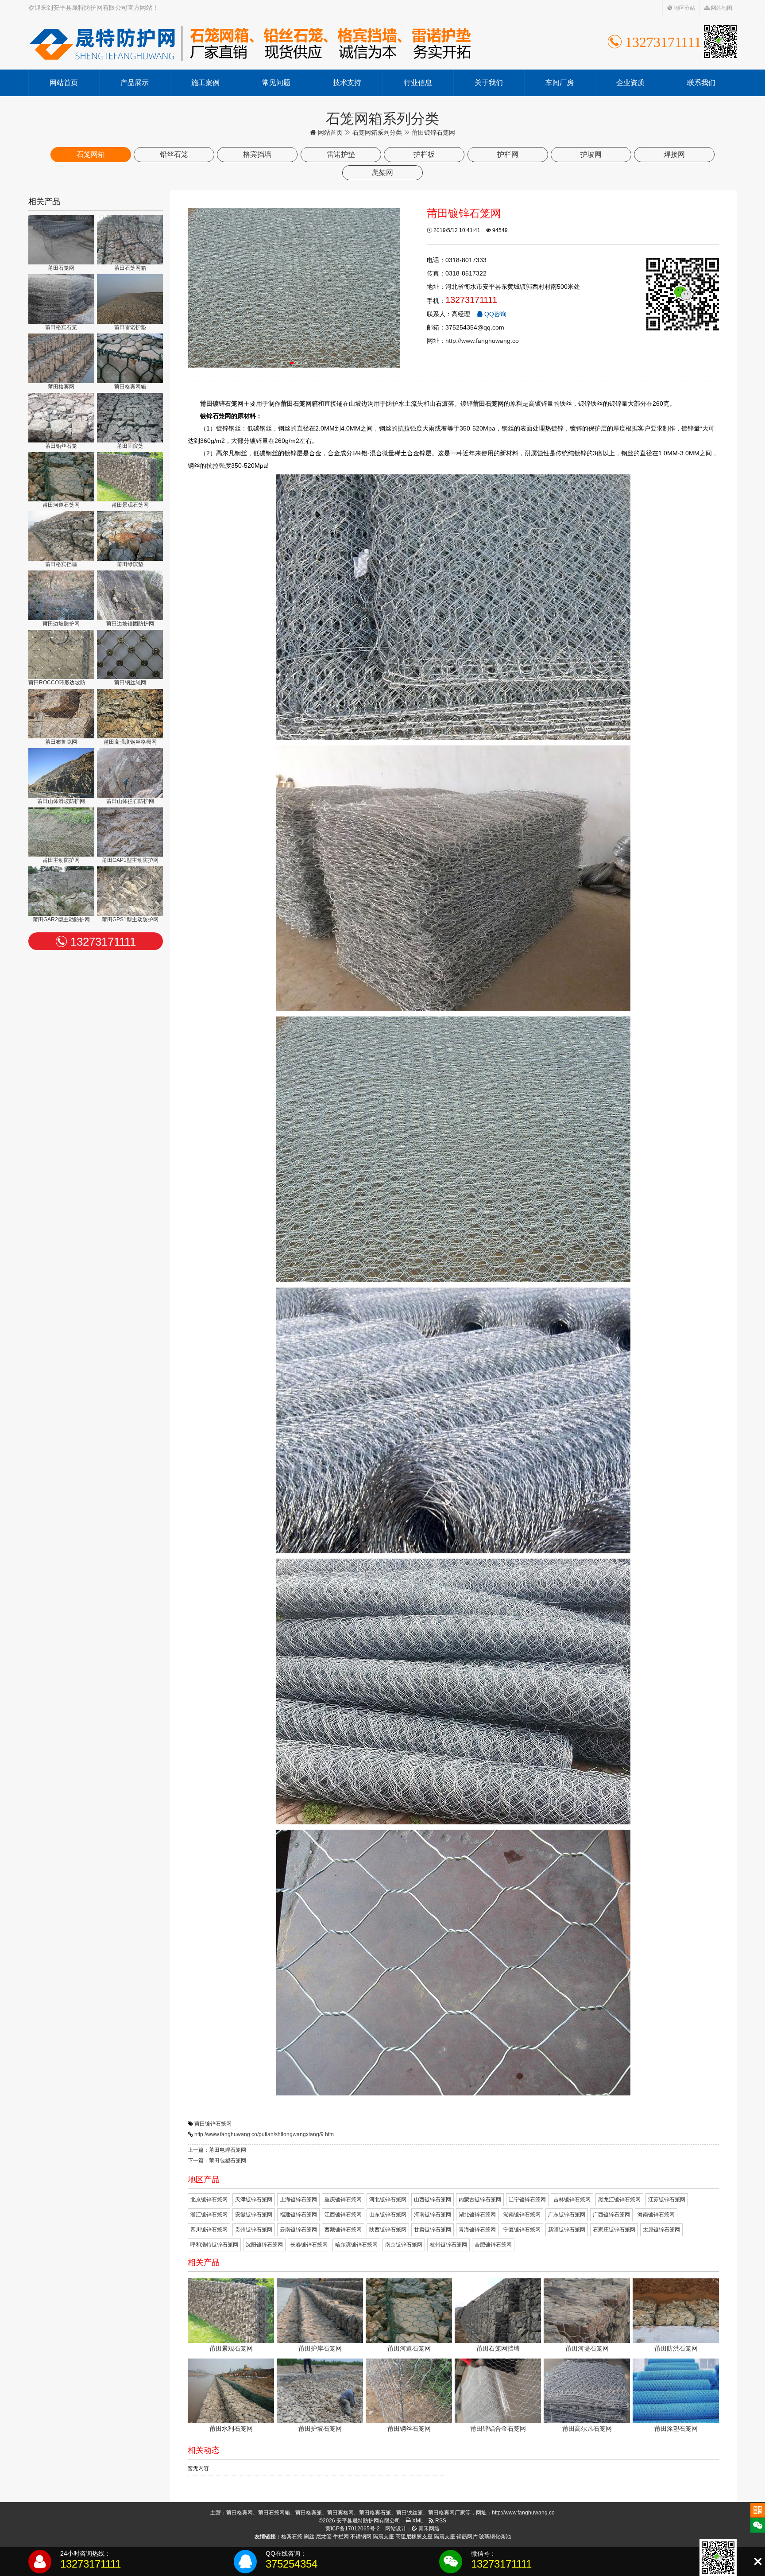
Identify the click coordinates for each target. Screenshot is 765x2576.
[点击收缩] (758, 2562)
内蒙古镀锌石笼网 (480, 2200)
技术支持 (347, 83)
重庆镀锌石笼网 (343, 2200)
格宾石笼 (292, 2537)
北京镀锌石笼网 (209, 2200)
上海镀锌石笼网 (298, 2200)
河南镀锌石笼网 (433, 2215)
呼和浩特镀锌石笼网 (214, 2245)
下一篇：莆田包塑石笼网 (217, 2161)
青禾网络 (428, 2529)
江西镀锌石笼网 (343, 2215)
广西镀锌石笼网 (611, 2215)
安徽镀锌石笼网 (254, 2215)
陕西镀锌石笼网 (388, 2230)
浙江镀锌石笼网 (209, 2215)
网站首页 (64, 83)
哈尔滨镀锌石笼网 (356, 2245)
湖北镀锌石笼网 (477, 2215)
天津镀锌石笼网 (254, 2200)
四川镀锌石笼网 (209, 2230)
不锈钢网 (361, 2537)
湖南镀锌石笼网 (522, 2215)
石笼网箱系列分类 (377, 132)
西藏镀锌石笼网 (343, 2230)
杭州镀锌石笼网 (448, 2245)
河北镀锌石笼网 (388, 2200)
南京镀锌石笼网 (404, 2245)
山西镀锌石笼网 (433, 2200)
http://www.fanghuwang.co (482, 341)
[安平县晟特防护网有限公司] (250, 43)
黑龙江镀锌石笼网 (619, 2200)
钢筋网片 (467, 2537)
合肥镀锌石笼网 (493, 2245)
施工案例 (205, 83)
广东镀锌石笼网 (567, 2215)
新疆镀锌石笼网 (567, 2230)
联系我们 (701, 83)
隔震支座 (383, 2537)
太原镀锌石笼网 (661, 2230)
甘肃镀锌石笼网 (433, 2230)
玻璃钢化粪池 (495, 2537)
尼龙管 (324, 2537)
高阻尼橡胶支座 (414, 2537)
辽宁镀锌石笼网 (527, 2200)
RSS (440, 2521)
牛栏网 (341, 2537)
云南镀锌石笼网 (298, 2230)
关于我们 (489, 83)
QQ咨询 (495, 314)
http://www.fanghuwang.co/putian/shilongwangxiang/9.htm (264, 2134)
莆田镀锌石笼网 (213, 2124)
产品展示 (135, 83)
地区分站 (684, 8)
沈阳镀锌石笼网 (264, 2245)
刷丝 (309, 2537)
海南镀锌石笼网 (656, 2215)
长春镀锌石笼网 (309, 2245)
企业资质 (630, 83)
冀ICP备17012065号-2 (353, 2529)
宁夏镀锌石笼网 (522, 2230)
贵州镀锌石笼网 (254, 2230)
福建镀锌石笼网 (298, 2215)
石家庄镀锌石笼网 (614, 2230)
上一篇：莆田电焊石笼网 (217, 2150)
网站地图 (721, 8)
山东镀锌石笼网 (388, 2215)
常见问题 (276, 83)
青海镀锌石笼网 (477, 2230)
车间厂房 (560, 83)
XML (417, 2521)
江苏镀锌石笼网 (667, 2200)
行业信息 (418, 83)
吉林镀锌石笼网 (572, 2200)
